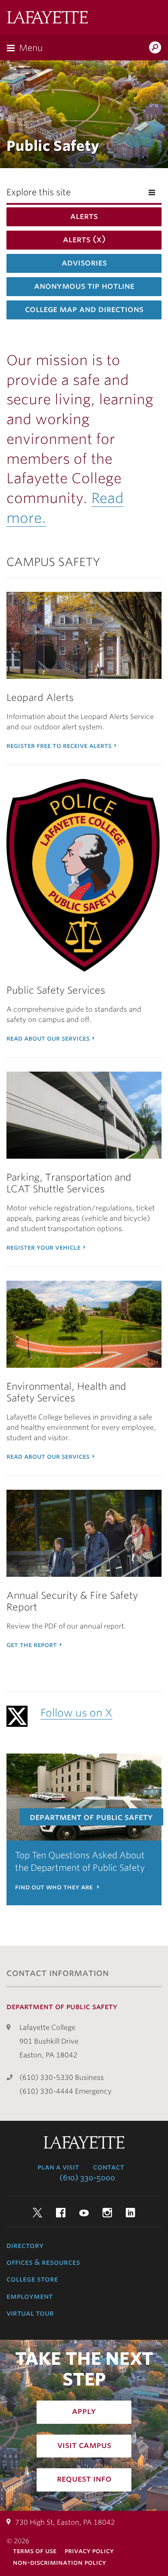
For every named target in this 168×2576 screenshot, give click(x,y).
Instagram (107, 2213)
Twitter (37, 2213)
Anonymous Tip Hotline (84, 286)
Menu (31, 48)
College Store (32, 2279)
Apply (84, 2411)
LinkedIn (131, 2213)
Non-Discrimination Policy (59, 2562)
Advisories (84, 263)
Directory (25, 2245)
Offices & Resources (43, 2262)
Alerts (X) (84, 239)
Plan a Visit (58, 2167)
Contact (109, 2167)
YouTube (84, 2213)
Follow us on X (76, 1713)
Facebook (61, 2213)
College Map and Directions (84, 309)
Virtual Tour (30, 2313)
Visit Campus (84, 2445)
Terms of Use (35, 2551)
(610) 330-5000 (87, 2178)
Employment (30, 2296)
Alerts (84, 216)
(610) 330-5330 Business (62, 2077)
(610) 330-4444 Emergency (65, 2091)
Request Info (84, 2479)
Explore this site (39, 192)
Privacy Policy (89, 2551)
